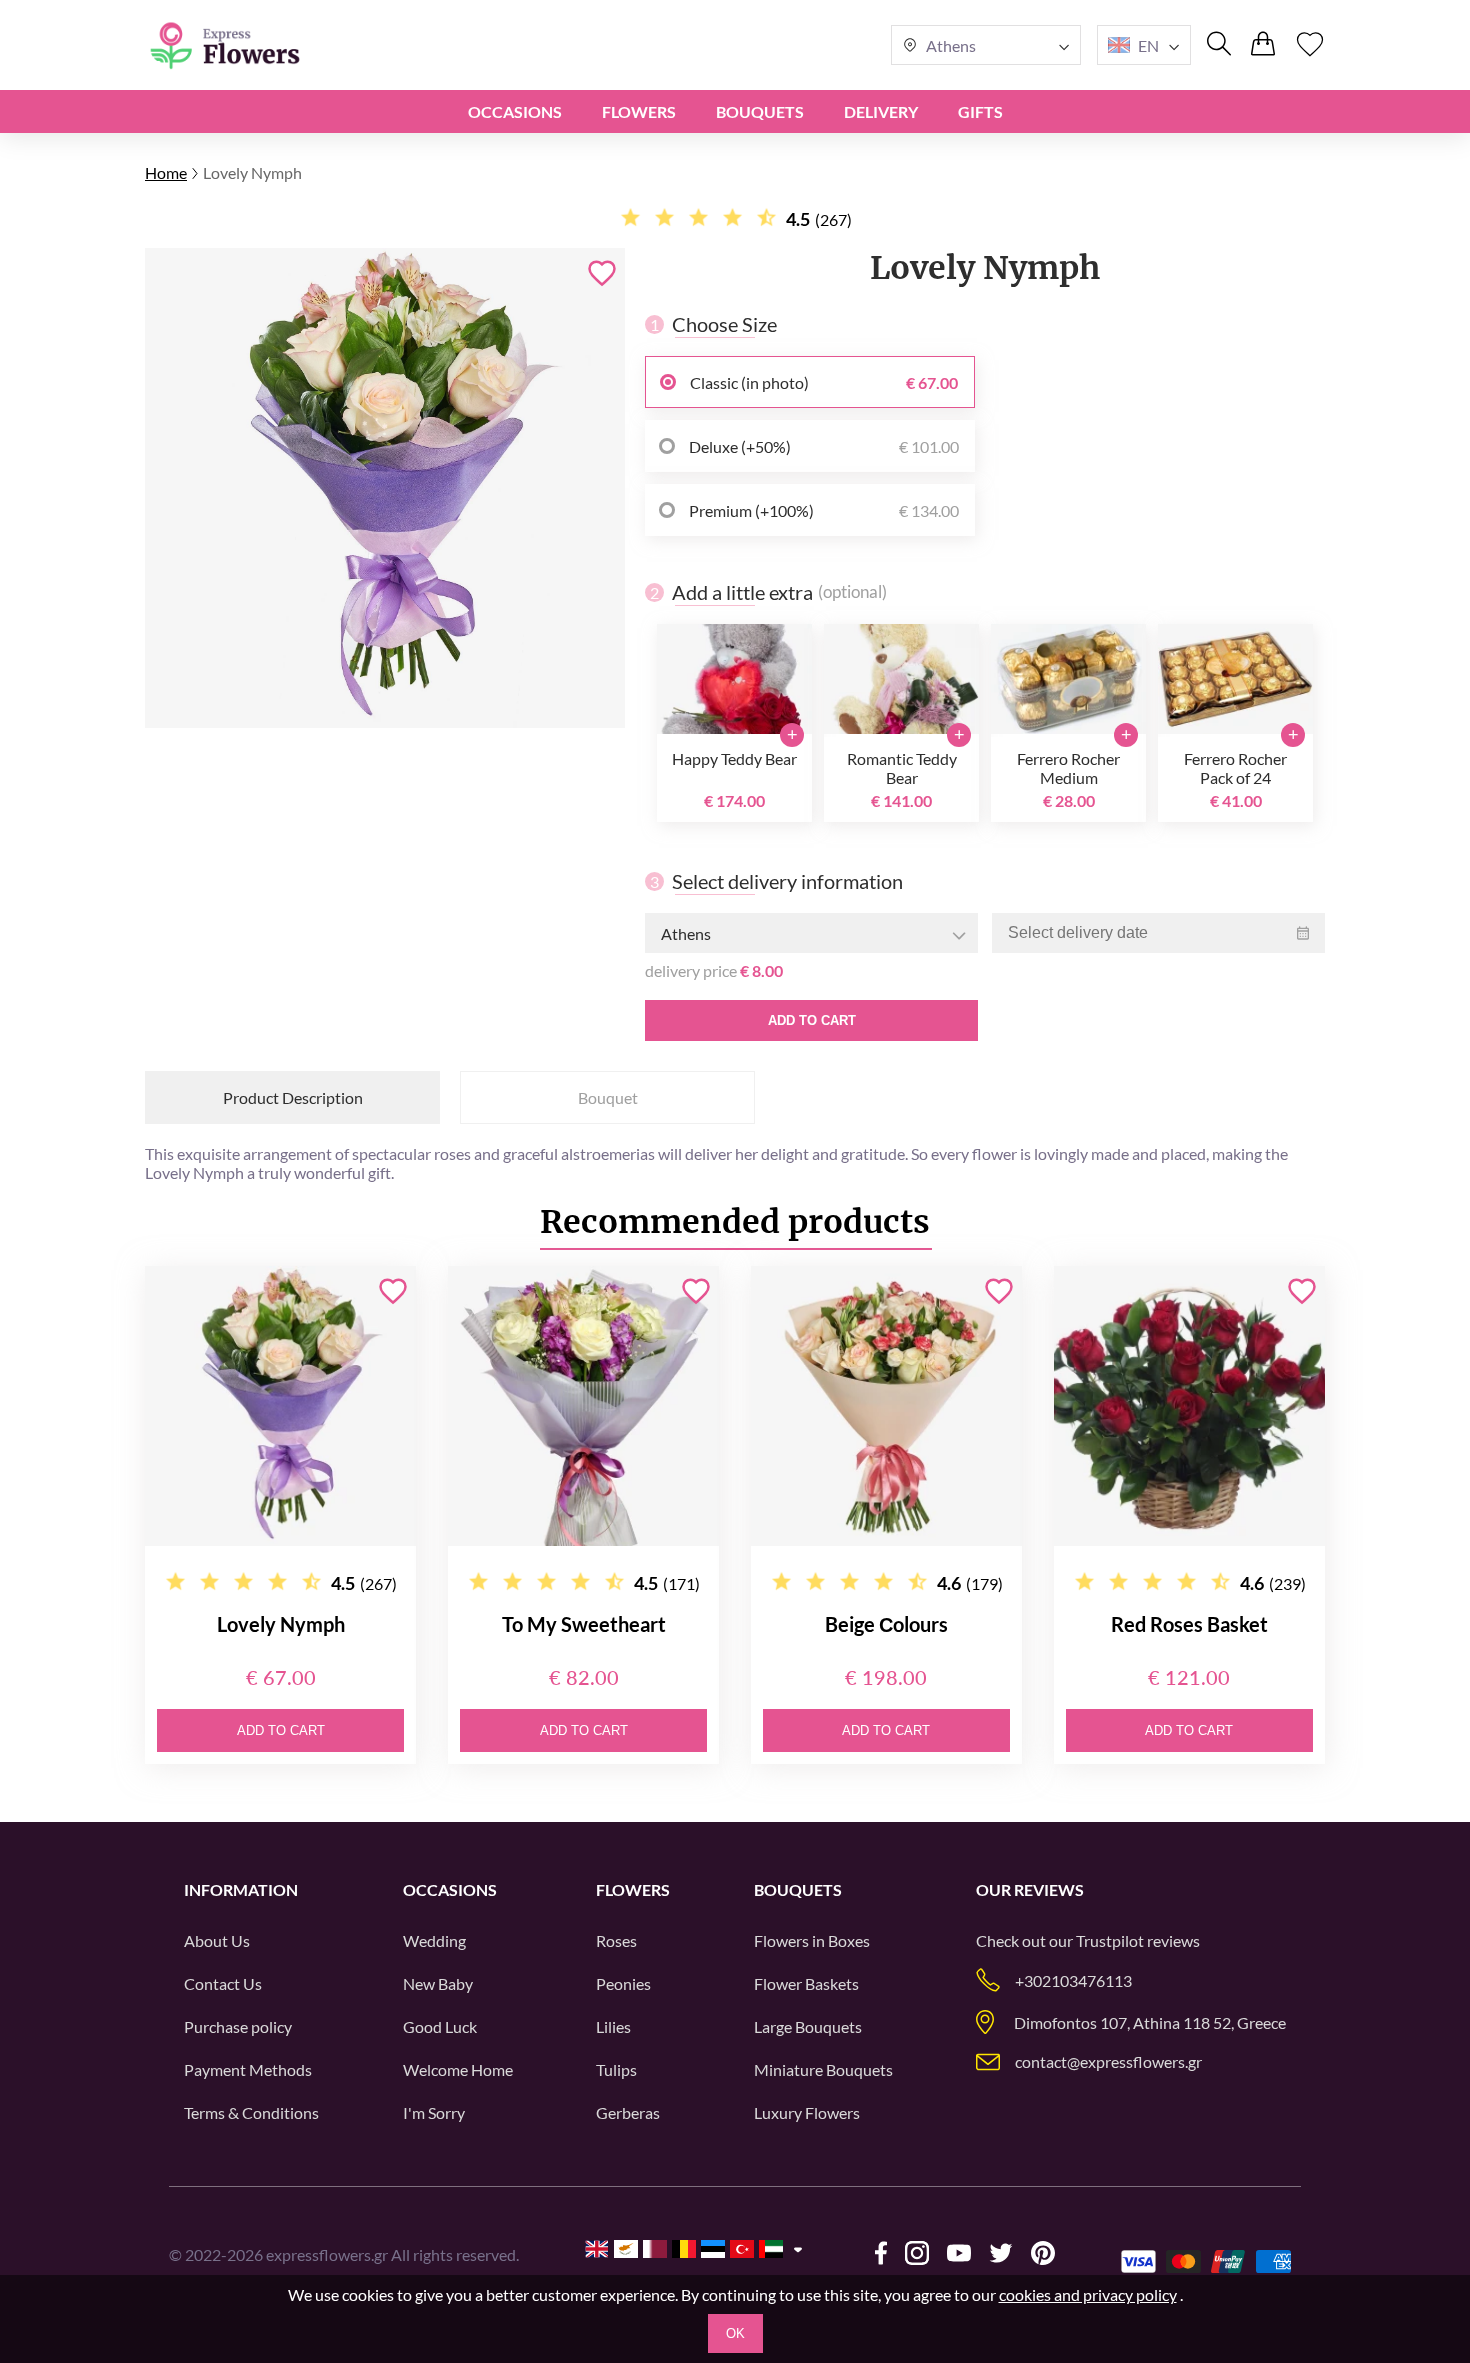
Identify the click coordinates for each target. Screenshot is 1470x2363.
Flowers (639, 111)
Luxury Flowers (807, 2112)
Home (166, 172)
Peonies (623, 1983)
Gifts (980, 111)
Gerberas (628, 2112)
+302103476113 (1073, 1980)
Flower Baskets (806, 1983)
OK (735, 2333)
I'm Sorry (434, 2112)
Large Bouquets (808, 2026)
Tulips (616, 2069)
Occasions (515, 111)
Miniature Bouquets (823, 2069)
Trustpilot (1110, 1940)
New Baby (438, 1983)
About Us (217, 1940)
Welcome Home (458, 2069)
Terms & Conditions (251, 2112)
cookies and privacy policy (1088, 2294)
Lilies (613, 2026)
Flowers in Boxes (812, 1940)
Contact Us (223, 1983)
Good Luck (440, 2026)
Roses (616, 1940)
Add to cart (812, 1020)
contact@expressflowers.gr (1108, 2061)
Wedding (434, 1940)
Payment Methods (248, 2069)
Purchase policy (238, 2026)
